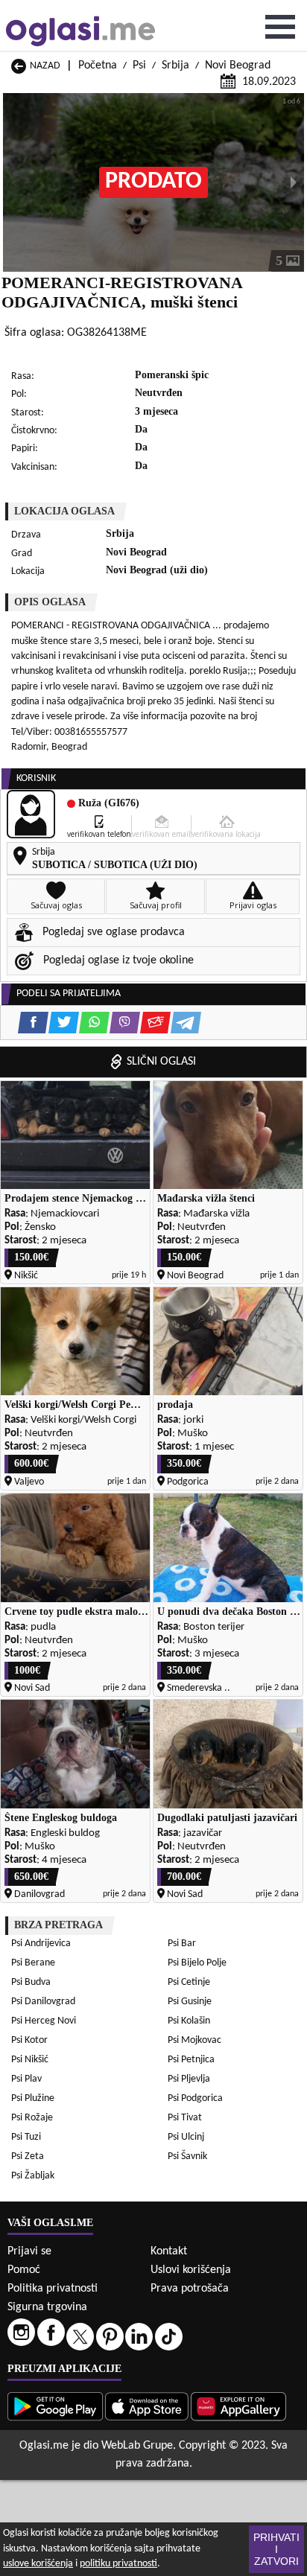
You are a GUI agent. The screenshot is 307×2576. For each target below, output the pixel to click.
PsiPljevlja (189, 2079)
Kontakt (169, 2251)
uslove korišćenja (38, 2564)
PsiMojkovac (194, 2040)
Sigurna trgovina (47, 2307)
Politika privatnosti (53, 2289)
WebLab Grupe (137, 2446)
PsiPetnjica (191, 2060)
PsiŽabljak (33, 2176)
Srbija (175, 66)
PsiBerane (33, 1963)
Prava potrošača (190, 2289)
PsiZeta (28, 2156)
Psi (139, 66)
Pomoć (24, 2270)
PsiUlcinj (186, 2137)
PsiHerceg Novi (44, 2021)
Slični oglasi (161, 1062)
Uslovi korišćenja (191, 2270)
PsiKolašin (189, 2021)
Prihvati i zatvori (276, 2549)
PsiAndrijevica (41, 1944)
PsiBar (182, 1944)
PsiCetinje (189, 1982)
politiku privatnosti (118, 2564)
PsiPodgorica (195, 2098)
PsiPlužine (33, 2098)
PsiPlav (26, 2079)
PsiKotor (29, 2040)
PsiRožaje (32, 2118)
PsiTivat (185, 2118)
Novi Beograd (238, 66)
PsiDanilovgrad (43, 2002)
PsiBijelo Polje (197, 1963)
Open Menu (280, 27)
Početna (98, 66)
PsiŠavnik (187, 2156)
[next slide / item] (294, 182)
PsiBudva (31, 1982)
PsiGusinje (190, 2002)
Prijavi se (29, 2251)
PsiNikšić (30, 2060)
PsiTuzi (26, 2137)
